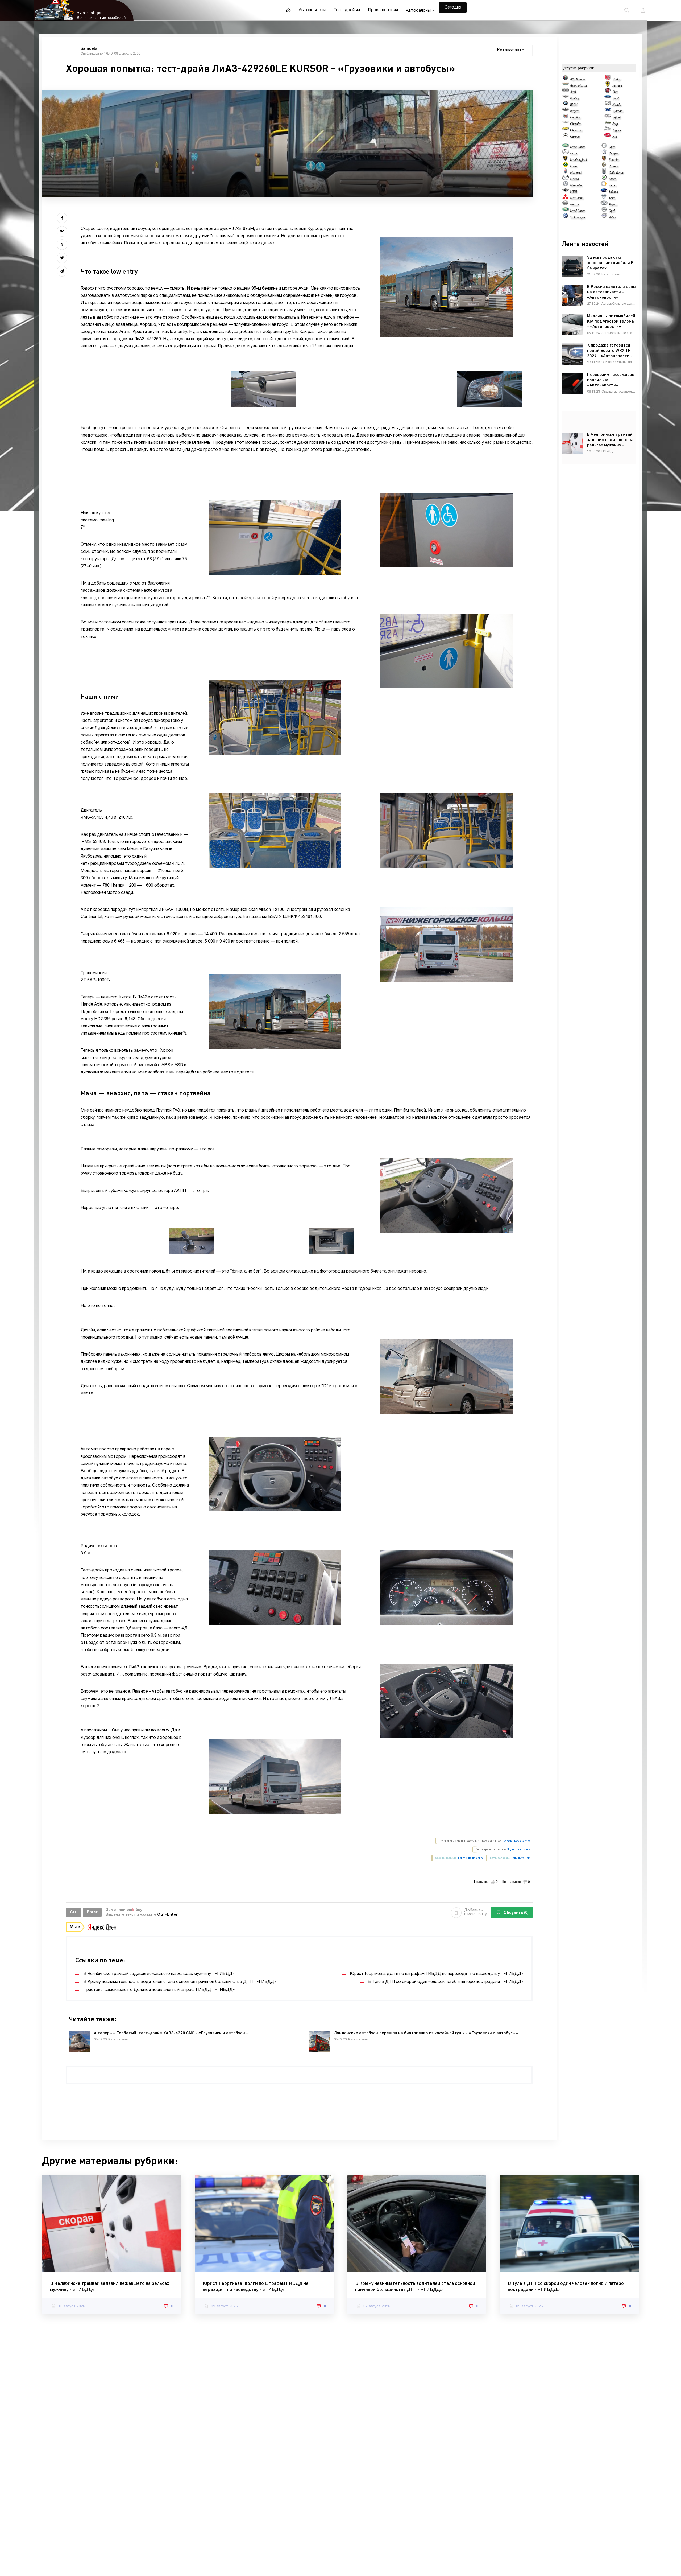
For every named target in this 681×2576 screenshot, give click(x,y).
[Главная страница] (288, 10)
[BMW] (565, 105)
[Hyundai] (608, 111)
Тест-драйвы (347, 10)
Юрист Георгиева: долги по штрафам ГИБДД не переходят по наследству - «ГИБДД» (256, 2286)
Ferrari (617, 85)
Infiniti (616, 117)
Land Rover (578, 147)
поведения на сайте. (471, 1858)
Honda (617, 105)
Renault (613, 166)
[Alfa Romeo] (565, 79)
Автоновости (312, 10)
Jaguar (617, 130)
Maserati (576, 172)
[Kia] (608, 137)
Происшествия (383, 10)
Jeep (615, 124)
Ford (616, 98)
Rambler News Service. (517, 1841)
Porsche (614, 160)
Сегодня (453, 7)
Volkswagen (578, 217)
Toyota (613, 204)
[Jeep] (608, 124)
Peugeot (614, 153)
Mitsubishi (577, 198)
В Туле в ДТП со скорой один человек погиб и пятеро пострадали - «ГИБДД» (566, 2286)
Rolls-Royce (616, 172)
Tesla (612, 198)
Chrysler (576, 124)
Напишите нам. (521, 1858)
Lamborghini (578, 160)
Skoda (613, 179)
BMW (574, 105)
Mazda (574, 179)
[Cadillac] (565, 117)
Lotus (574, 166)
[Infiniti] (608, 117)
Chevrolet (576, 130)
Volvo (612, 217)
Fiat (615, 92)
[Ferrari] (608, 85)
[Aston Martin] (565, 85)
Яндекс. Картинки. (519, 1849)
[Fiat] (608, 92)
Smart (613, 185)
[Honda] (608, 105)
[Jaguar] (608, 130)
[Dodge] (608, 79)
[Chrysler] (565, 124)
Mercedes (576, 185)
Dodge (617, 79)
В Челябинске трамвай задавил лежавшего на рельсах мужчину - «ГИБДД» (110, 2286)
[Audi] (565, 92)
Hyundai (618, 111)
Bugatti (575, 111)
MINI (574, 192)
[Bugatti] (565, 111)
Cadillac (575, 117)
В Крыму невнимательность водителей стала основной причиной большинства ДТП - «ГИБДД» (415, 2286)
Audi (573, 92)
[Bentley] (565, 98)
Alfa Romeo (577, 79)
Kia (615, 137)
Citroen (575, 137)
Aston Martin (578, 85)
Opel (612, 147)
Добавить (476, 1912)
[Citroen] (565, 137)
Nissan (574, 204)
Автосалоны (418, 11)
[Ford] (608, 98)
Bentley (575, 98)
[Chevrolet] (565, 130)
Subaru (613, 192)
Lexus (574, 153)
